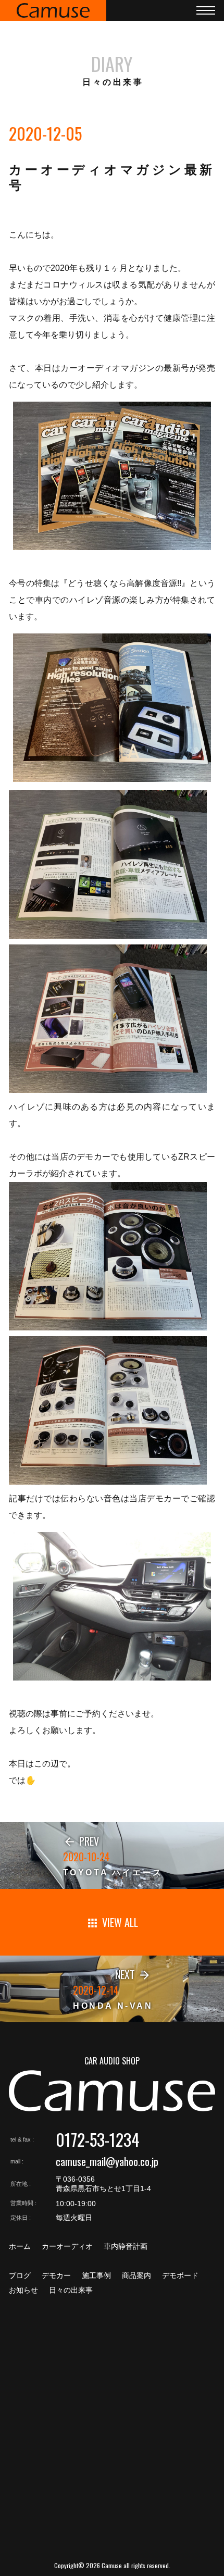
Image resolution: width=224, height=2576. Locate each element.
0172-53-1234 (98, 2139)
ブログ (20, 2275)
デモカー (56, 2275)
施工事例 (96, 2275)
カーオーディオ (67, 2246)
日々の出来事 (71, 2290)
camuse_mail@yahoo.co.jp (107, 2161)
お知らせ (23, 2290)
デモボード (180, 2275)
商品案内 (136, 2275)
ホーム (20, 2246)
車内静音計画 (126, 2246)
